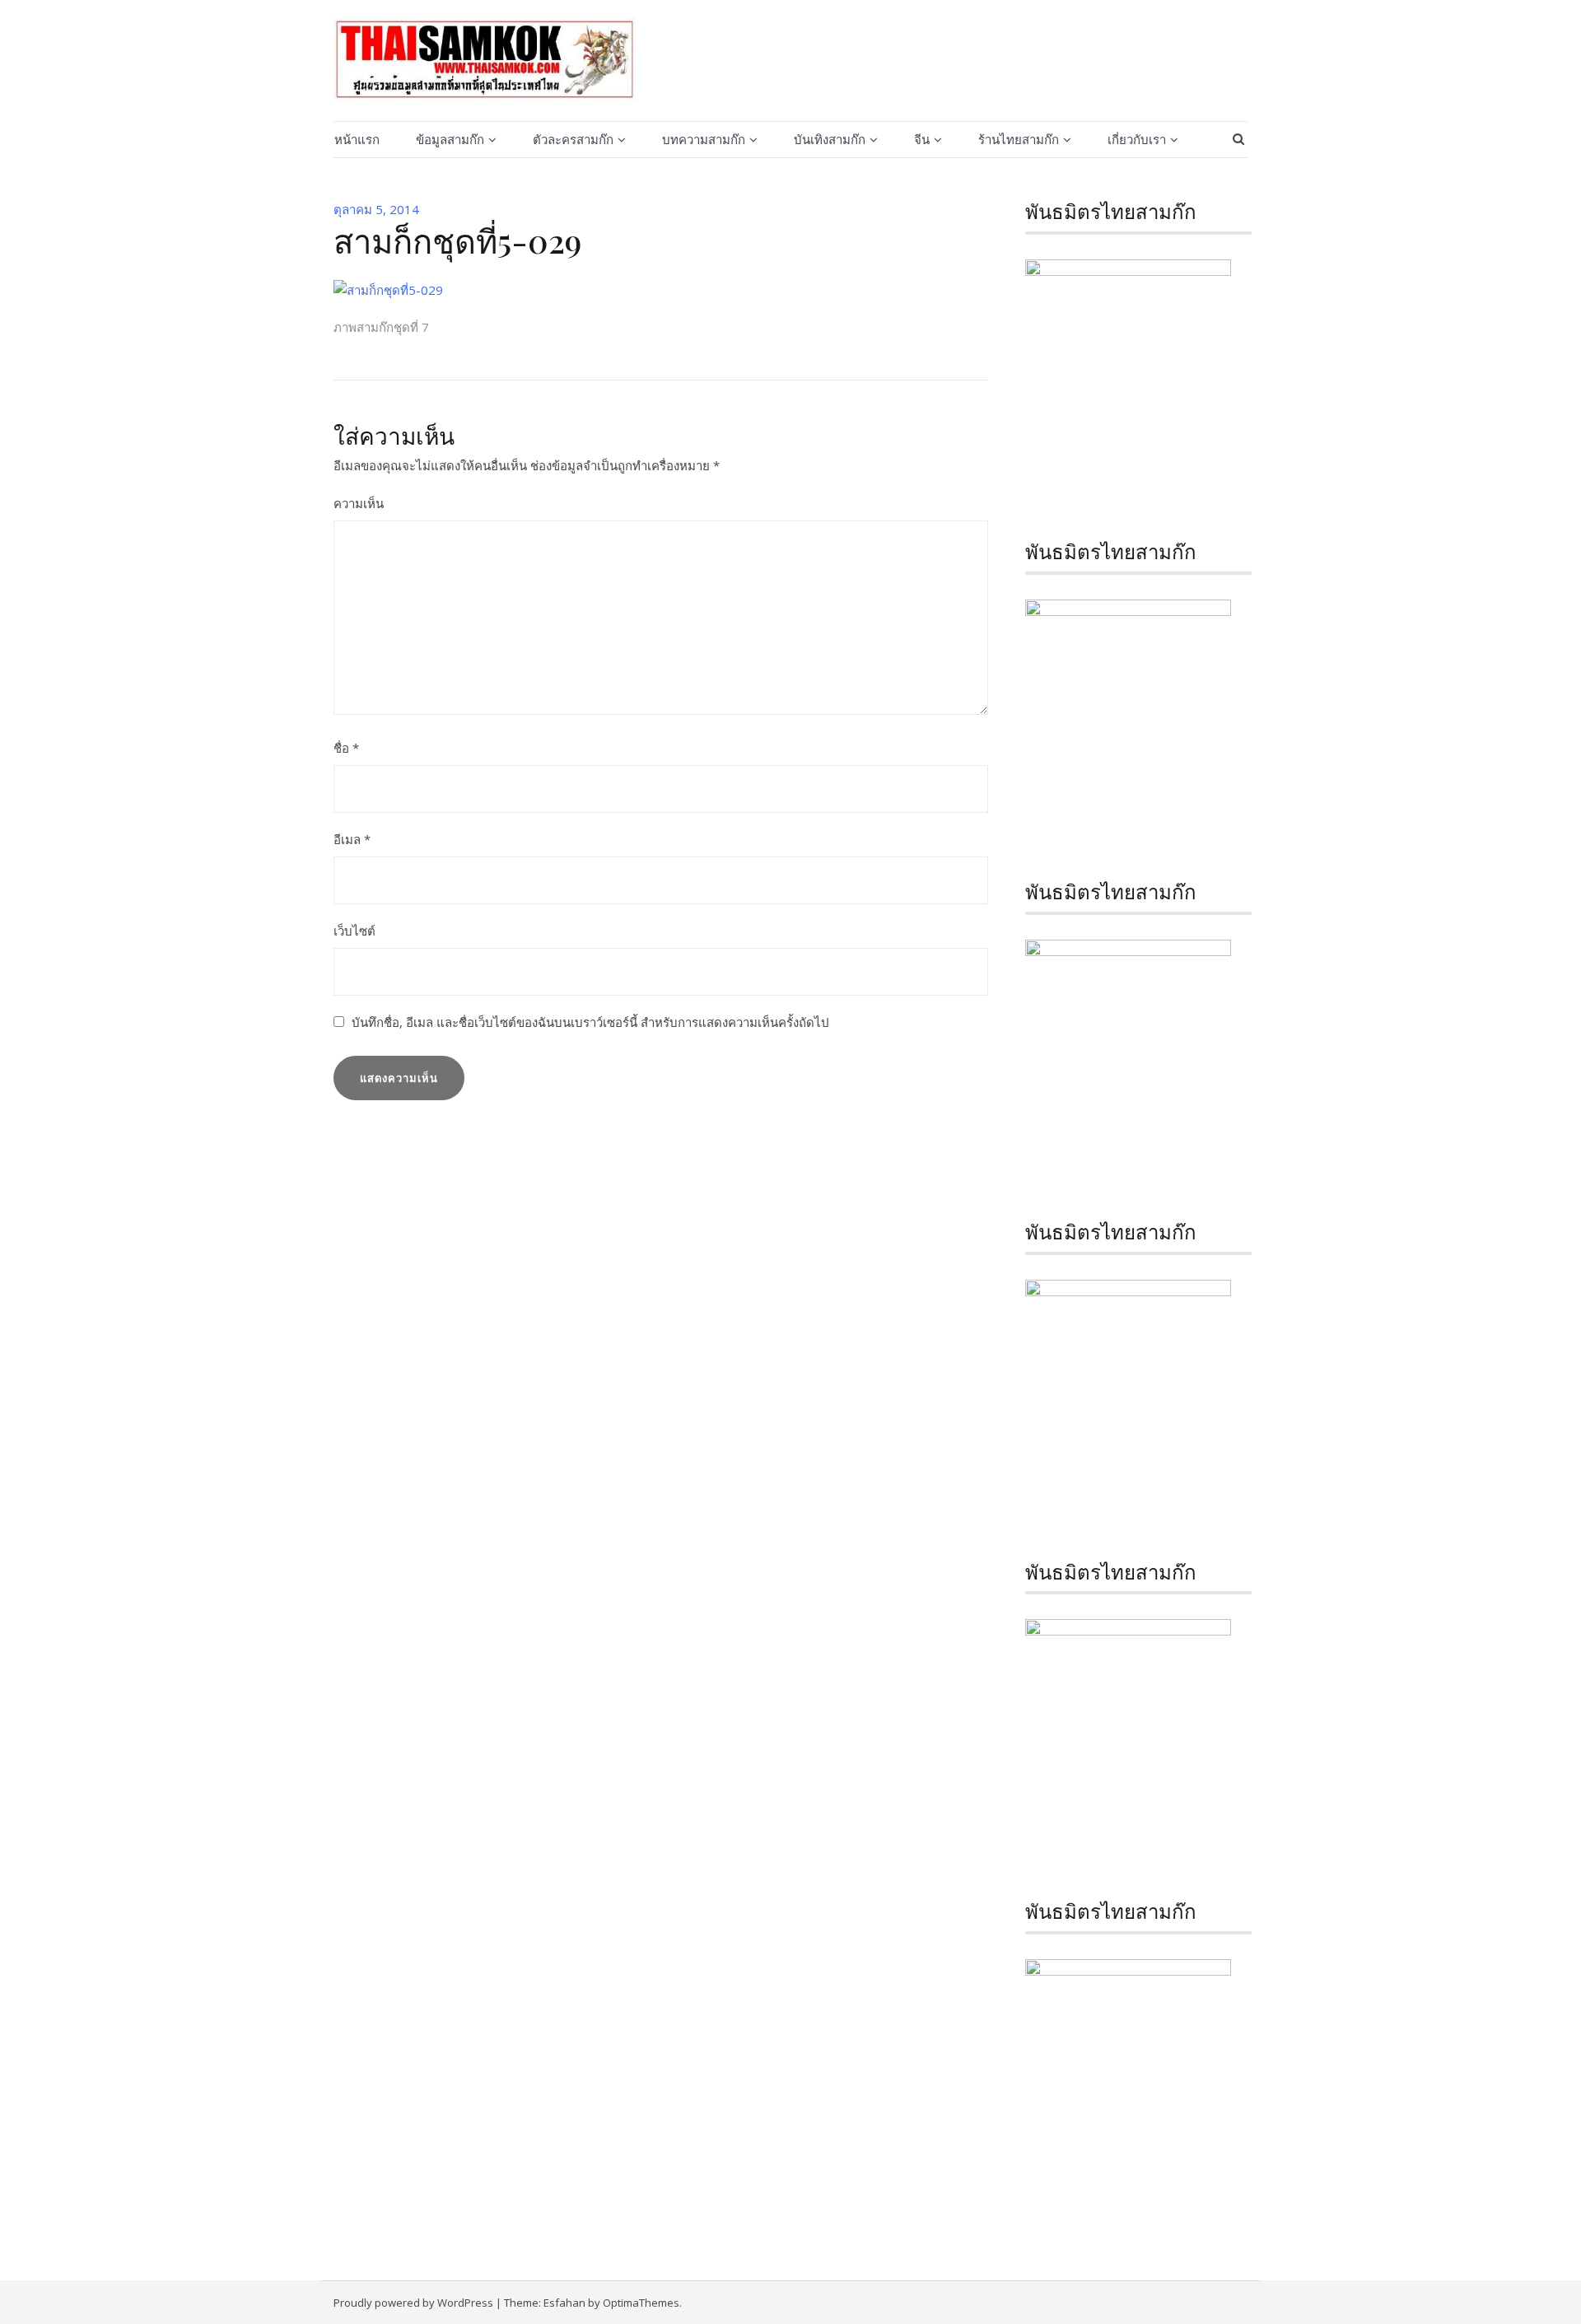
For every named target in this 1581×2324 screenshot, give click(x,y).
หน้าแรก (357, 139)
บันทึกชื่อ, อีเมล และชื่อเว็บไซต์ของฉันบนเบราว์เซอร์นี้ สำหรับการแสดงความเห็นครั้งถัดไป (590, 1022)
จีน (922, 139)
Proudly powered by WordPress (413, 2303)
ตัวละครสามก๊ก (573, 139)
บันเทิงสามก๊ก (830, 139)
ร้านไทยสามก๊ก (1019, 139)
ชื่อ (346, 748)
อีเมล (352, 839)
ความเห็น (359, 503)
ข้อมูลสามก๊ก (450, 139)
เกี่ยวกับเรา (1137, 139)
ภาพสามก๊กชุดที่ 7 (381, 327)
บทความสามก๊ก (704, 139)
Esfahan (564, 2303)
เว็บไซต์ (354, 931)
